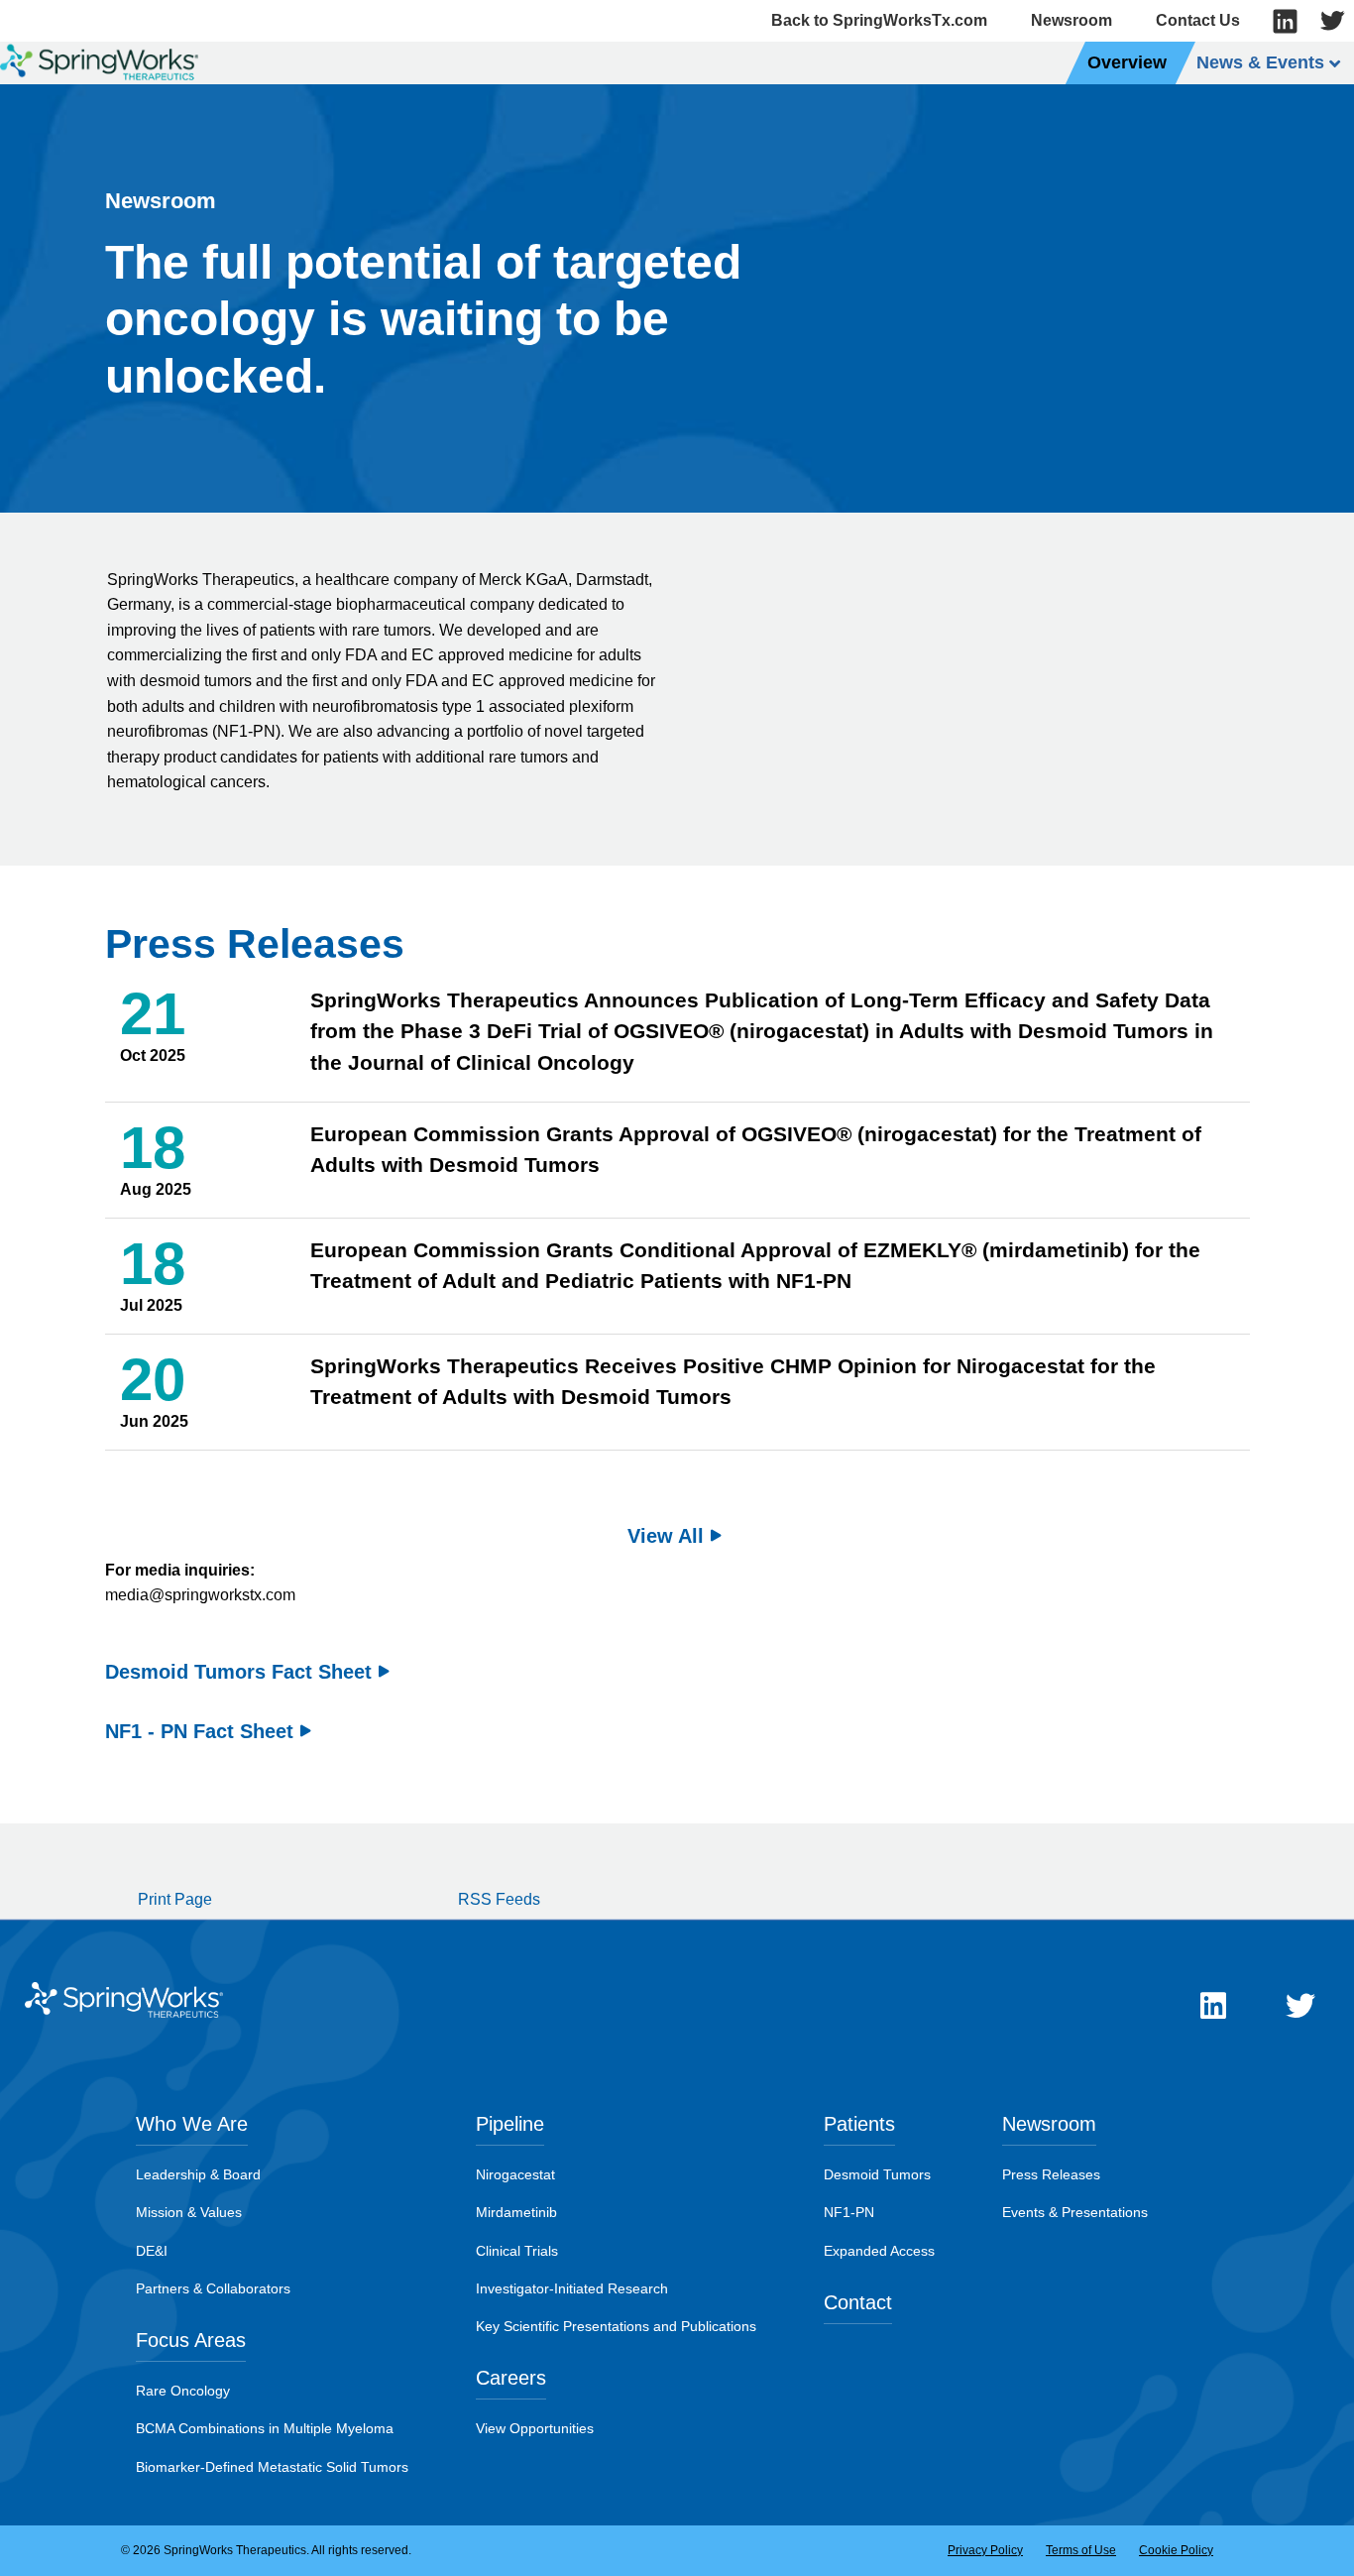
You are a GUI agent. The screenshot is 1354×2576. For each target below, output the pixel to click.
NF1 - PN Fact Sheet (199, 1731)
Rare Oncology (183, 2391)
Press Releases (1051, 2174)
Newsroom (1072, 20)
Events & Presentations (1075, 2212)
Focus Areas (191, 2340)
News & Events (1260, 62)
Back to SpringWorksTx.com (879, 20)
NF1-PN (849, 2212)
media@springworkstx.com (200, 1595)
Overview (1127, 62)
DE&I (152, 2251)
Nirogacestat (515, 2174)
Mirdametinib (516, 2212)
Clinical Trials (517, 2251)
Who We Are (192, 2124)
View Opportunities (535, 2428)
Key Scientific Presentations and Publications (616, 2326)
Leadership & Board (198, 2174)
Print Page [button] (175, 1899)
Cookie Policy (1176, 2550)
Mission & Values (189, 2212)
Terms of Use (1081, 2550)
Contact (858, 2302)
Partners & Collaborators (213, 2288)
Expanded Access (879, 2251)
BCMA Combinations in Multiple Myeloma (265, 2428)
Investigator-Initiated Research (572, 2288)
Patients (859, 2124)
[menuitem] (1128, 63)
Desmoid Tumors (877, 2174)
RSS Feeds (499, 1899)
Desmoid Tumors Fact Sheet (238, 1672)
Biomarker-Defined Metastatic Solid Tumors (272, 2467)
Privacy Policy (985, 2550)
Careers (511, 2378)
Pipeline (510, 2124)
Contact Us (1198, 20)
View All (666, 1536)
